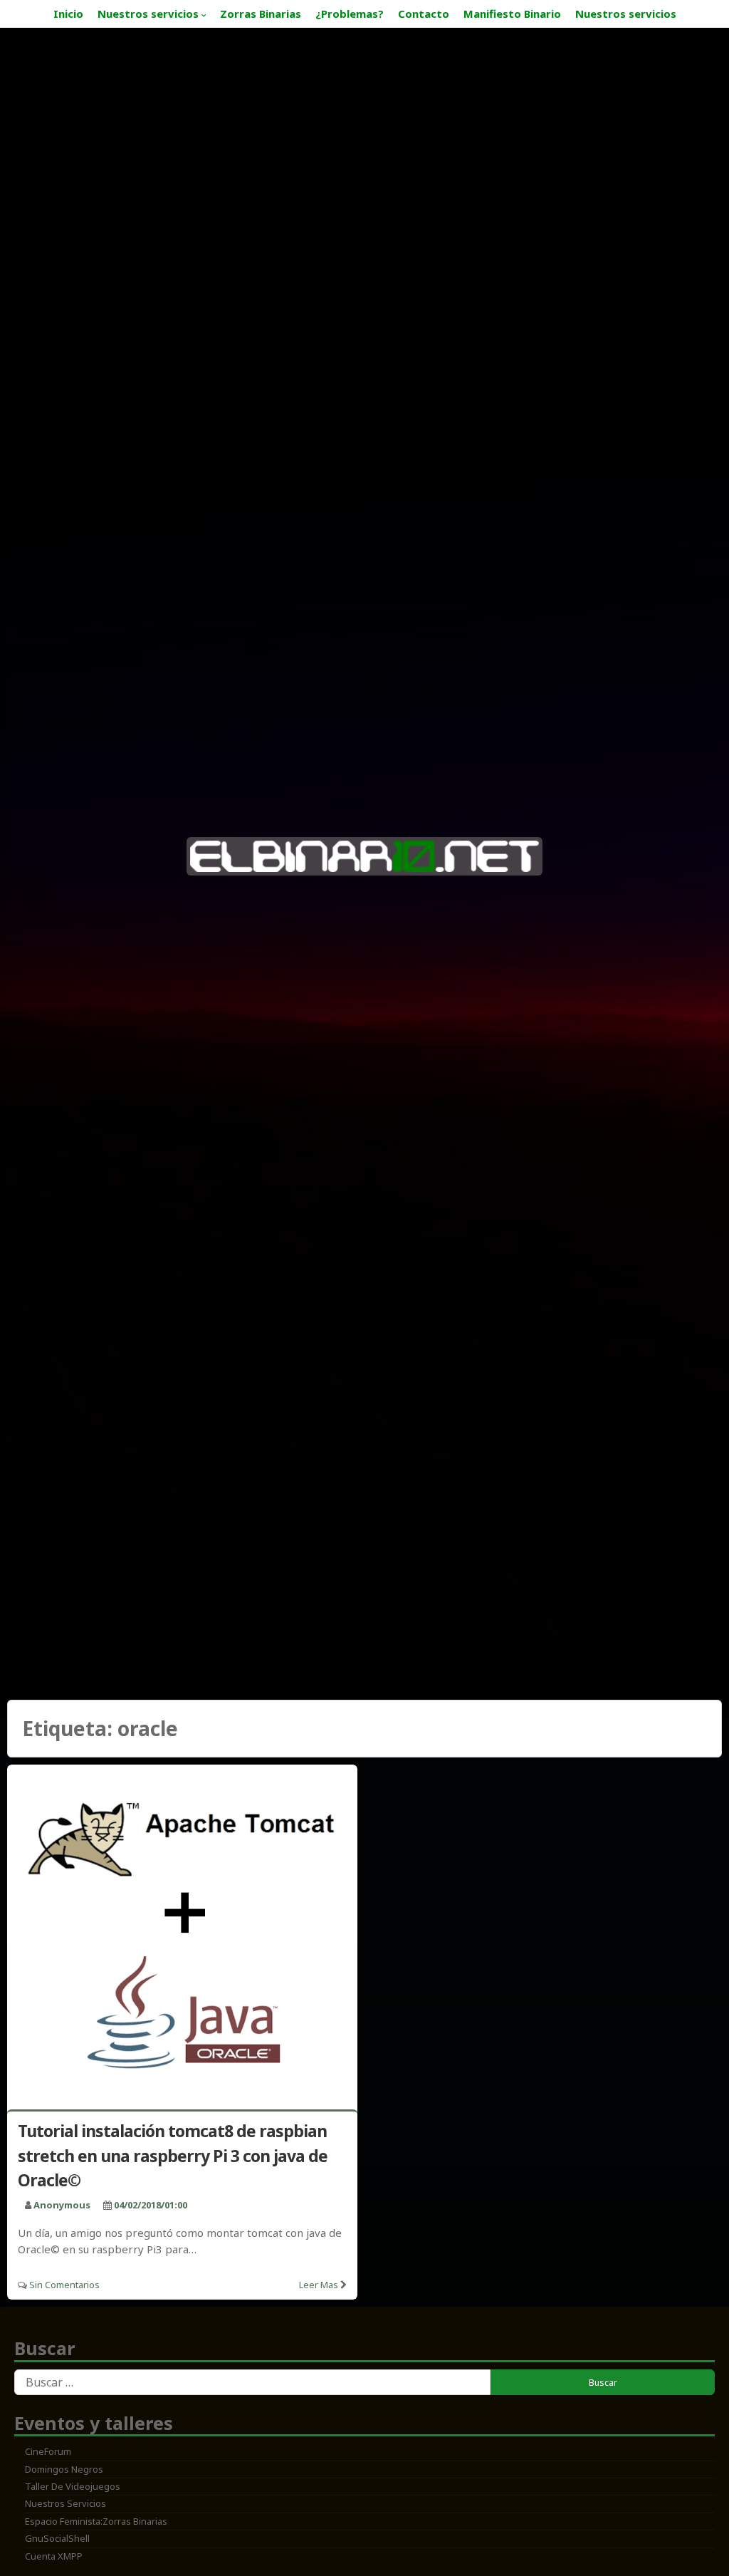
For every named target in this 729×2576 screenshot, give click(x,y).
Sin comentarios (64, 2285)
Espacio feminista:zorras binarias (96, 2521)
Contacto (424, 14)
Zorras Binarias (261, 14)
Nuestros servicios (148, 14)
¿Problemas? (350, 14)
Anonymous (62, 2205)
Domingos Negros (64, 2469)
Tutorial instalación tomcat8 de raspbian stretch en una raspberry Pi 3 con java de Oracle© (173, 2155)
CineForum (48, 2451)
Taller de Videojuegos (73, 2486)
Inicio (68, 14)
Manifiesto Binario (512, 14)
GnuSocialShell (57, 2538)
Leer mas (319, 2285)
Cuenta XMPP (54, 2556)
